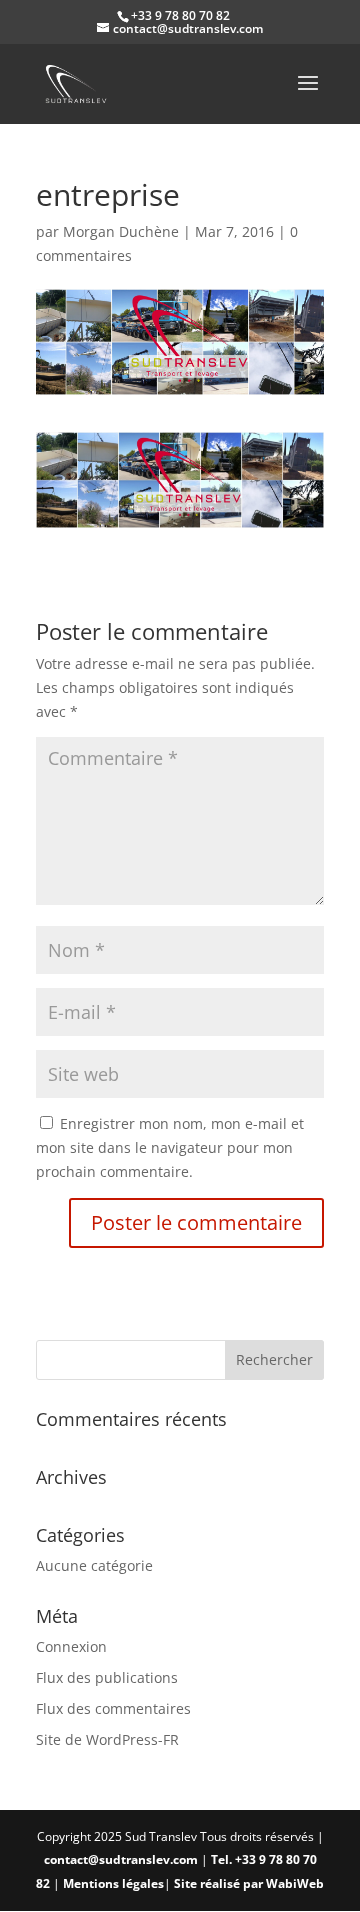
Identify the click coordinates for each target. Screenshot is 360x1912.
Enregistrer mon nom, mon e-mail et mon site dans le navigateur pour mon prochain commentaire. (170, 1147)
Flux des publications (107, 1677)
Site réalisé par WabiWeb (249, 1883)
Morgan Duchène (121, 231)
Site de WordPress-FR (107, 1739)
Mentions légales (113, 1883)
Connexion (71, 1646)
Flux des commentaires (113, 1708)
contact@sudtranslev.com (121, 1859)
